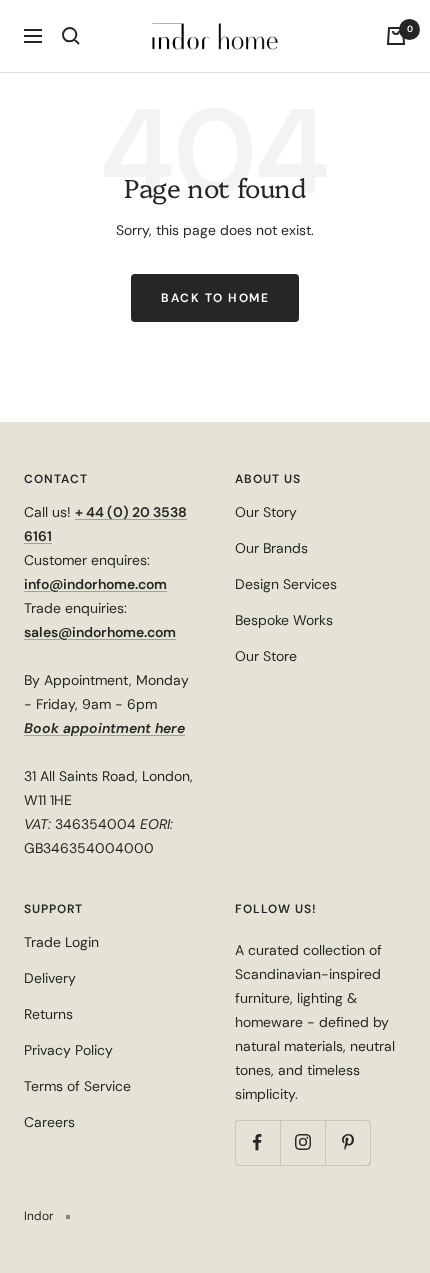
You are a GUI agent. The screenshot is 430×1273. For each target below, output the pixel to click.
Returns (48, 1014)
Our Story (266, 512)
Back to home (215, 298)
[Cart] (396, 36)
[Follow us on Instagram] (302, 1142)
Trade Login (61, 942)
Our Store (266, 656)
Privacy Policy (68, 1050)
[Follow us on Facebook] (257, 1142)
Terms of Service (77, 1086)
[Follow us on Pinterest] (347, 1142)
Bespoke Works (284, 620)
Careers (49, 1122)
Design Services (286, 584)
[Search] (71, 36)
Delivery (50, 978)
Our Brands (271, 548)
